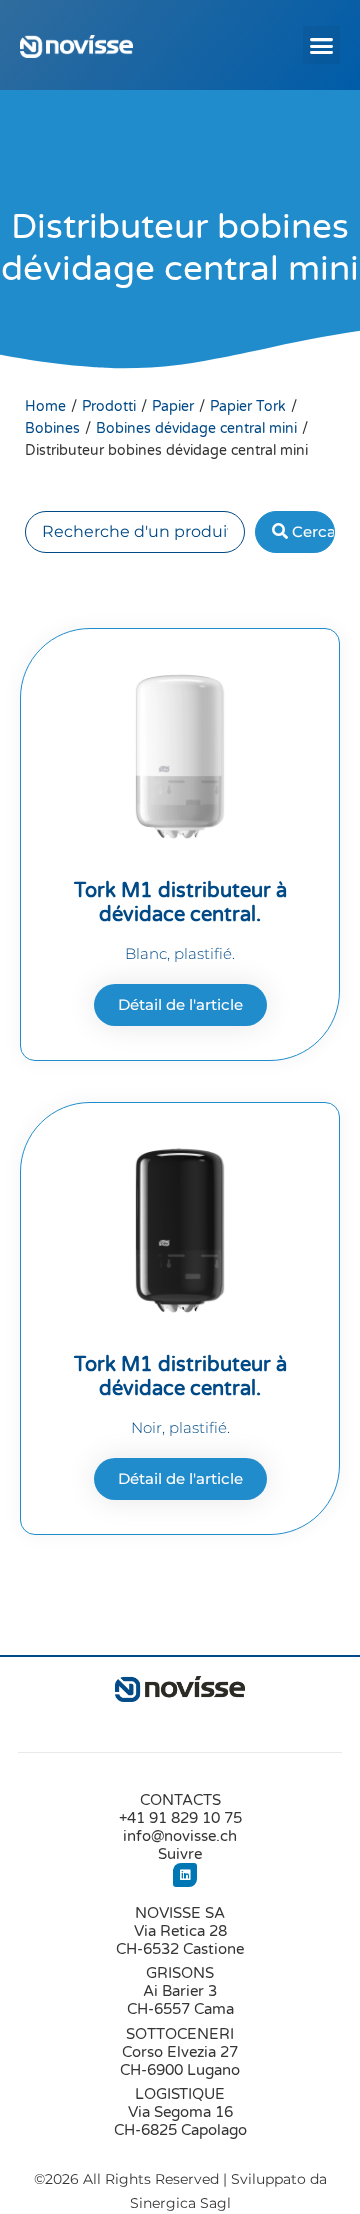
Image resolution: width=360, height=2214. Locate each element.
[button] (322, 45)
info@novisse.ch (180, 1836)
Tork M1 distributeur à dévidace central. (180, 903)
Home (45, 406)
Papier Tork (248, 406)
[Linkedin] (185, 1875)
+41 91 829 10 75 (180, 1818)
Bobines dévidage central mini (196, 428)
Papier (173, 406)
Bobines (52, 428)
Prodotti (109, 406)
